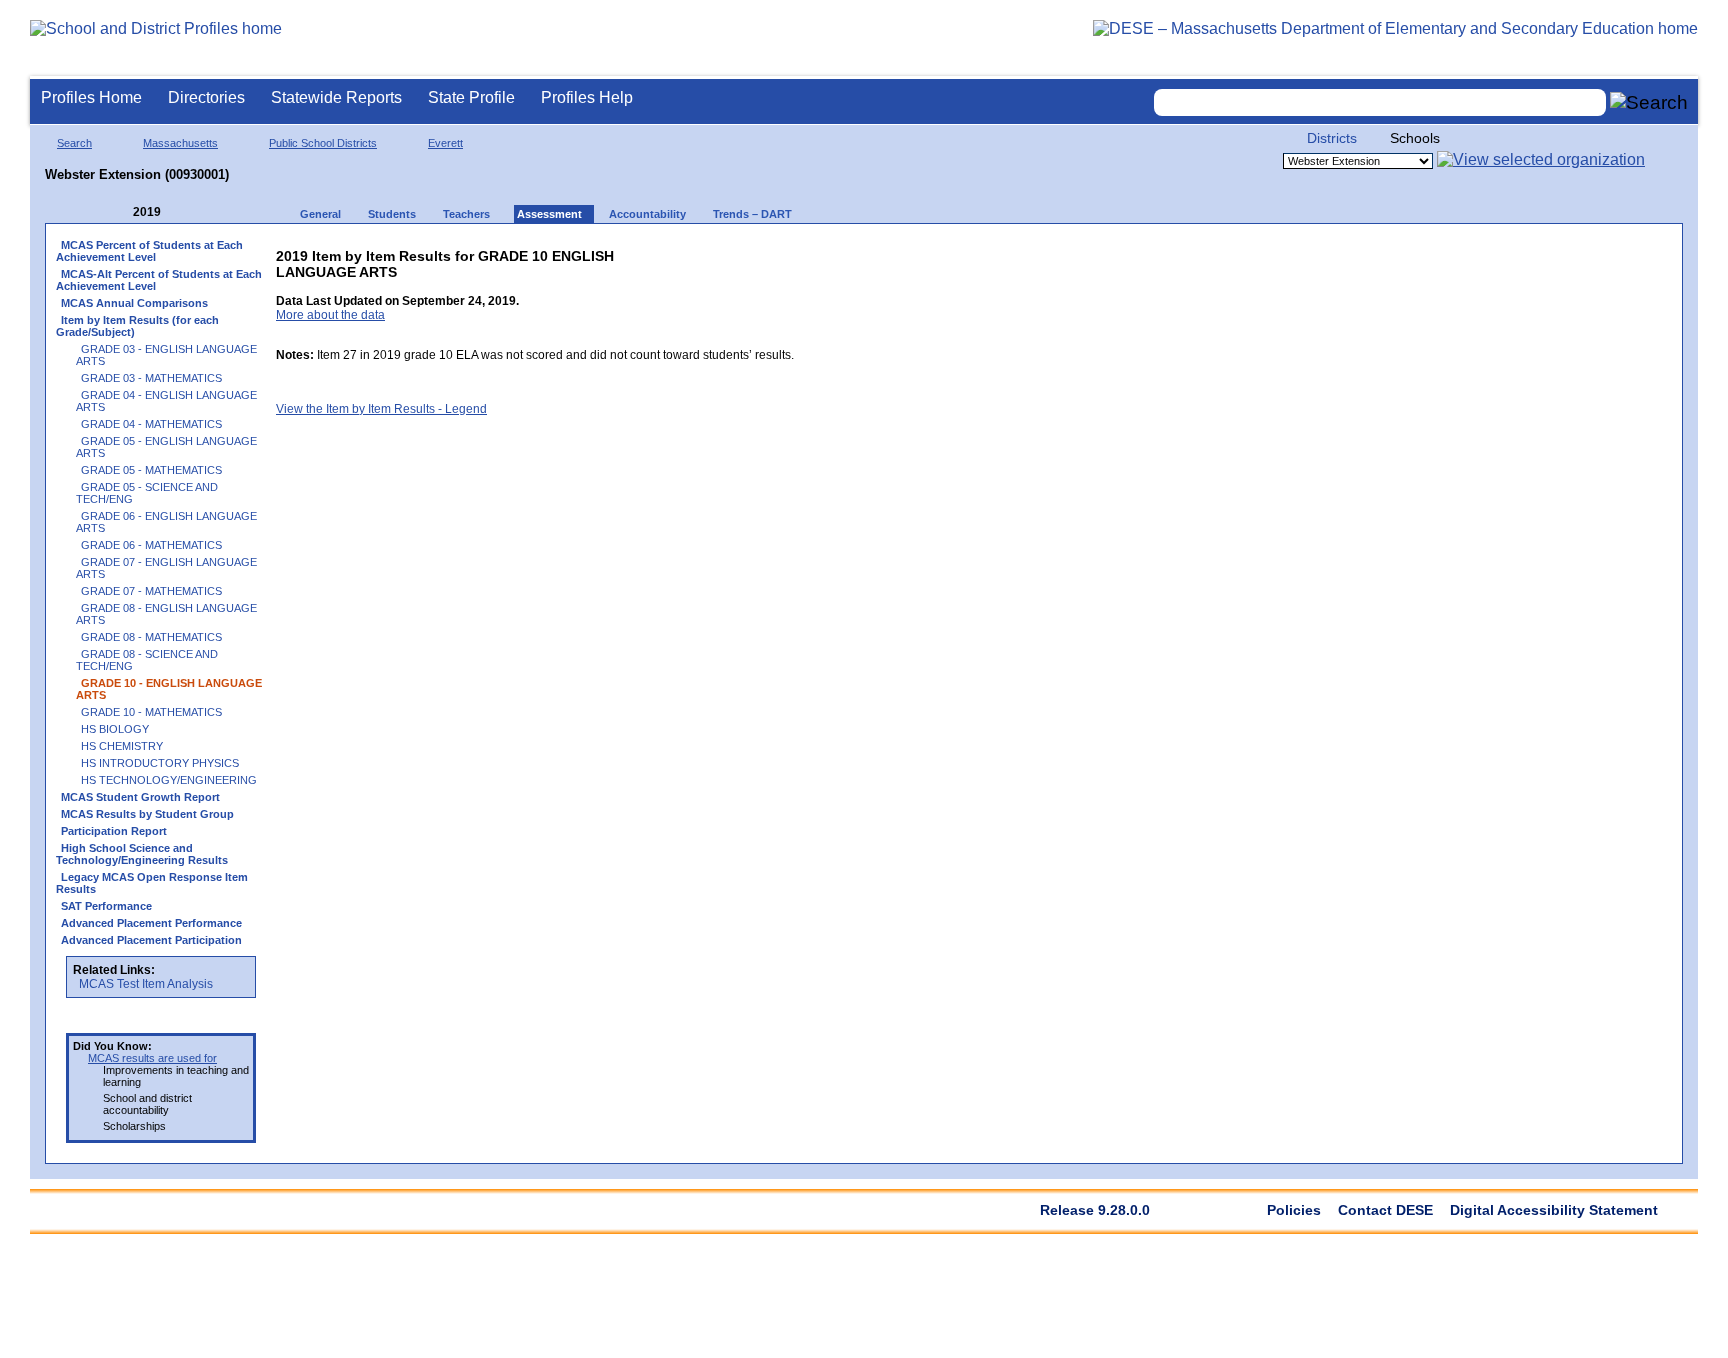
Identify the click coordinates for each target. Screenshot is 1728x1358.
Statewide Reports (336, 97)
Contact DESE (1385, 1210)
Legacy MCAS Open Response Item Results (152, 883)
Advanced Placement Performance (151, 923)
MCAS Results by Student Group (147, 814)
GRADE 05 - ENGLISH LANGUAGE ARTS (166, 447)
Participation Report (114, 831)
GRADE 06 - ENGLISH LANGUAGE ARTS (166, 522)
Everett (445, 143)
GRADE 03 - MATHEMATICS (151, 378)
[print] (668, 251)
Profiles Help (587, 97)
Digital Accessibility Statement (1554, 1210)
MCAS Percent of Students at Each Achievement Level (149, 251)
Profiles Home (91, 97)
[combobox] (1380, 102)
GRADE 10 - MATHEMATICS (151, 712)
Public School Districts (323, 143)
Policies (1294, 1210)
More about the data (330, 315)
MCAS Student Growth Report (140, 797)
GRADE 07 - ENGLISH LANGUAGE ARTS (166, 568)
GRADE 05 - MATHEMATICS (151, 470)
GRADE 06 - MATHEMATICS (151, 545)
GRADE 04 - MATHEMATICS (151, 424)
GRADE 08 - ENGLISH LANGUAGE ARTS (166, 614)
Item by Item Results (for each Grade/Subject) (137, 326)
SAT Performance (106, 906)
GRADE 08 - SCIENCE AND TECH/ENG (147, 660)
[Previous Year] (119, 212)
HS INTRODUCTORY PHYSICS (160, 763)
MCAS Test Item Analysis (146, 984)
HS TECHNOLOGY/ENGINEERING (169, 780)
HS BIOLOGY (115, 729)
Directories (206, 97)
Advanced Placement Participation (151, 940)
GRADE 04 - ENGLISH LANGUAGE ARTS (166, 401)
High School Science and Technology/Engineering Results (142, 854)
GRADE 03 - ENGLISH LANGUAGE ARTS (166, 355)
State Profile (471, 97)
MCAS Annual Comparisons (134, 303)
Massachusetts (180, 143)
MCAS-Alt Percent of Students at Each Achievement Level (159, 280)
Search (74, 143)
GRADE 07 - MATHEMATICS (151, 591)
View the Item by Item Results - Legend (381, 409)
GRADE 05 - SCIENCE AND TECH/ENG (147, 493)
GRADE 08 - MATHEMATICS (151, 637)
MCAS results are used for (152, 1058)
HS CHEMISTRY (122, 746)
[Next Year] (188, 212)
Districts (1332, 138)
